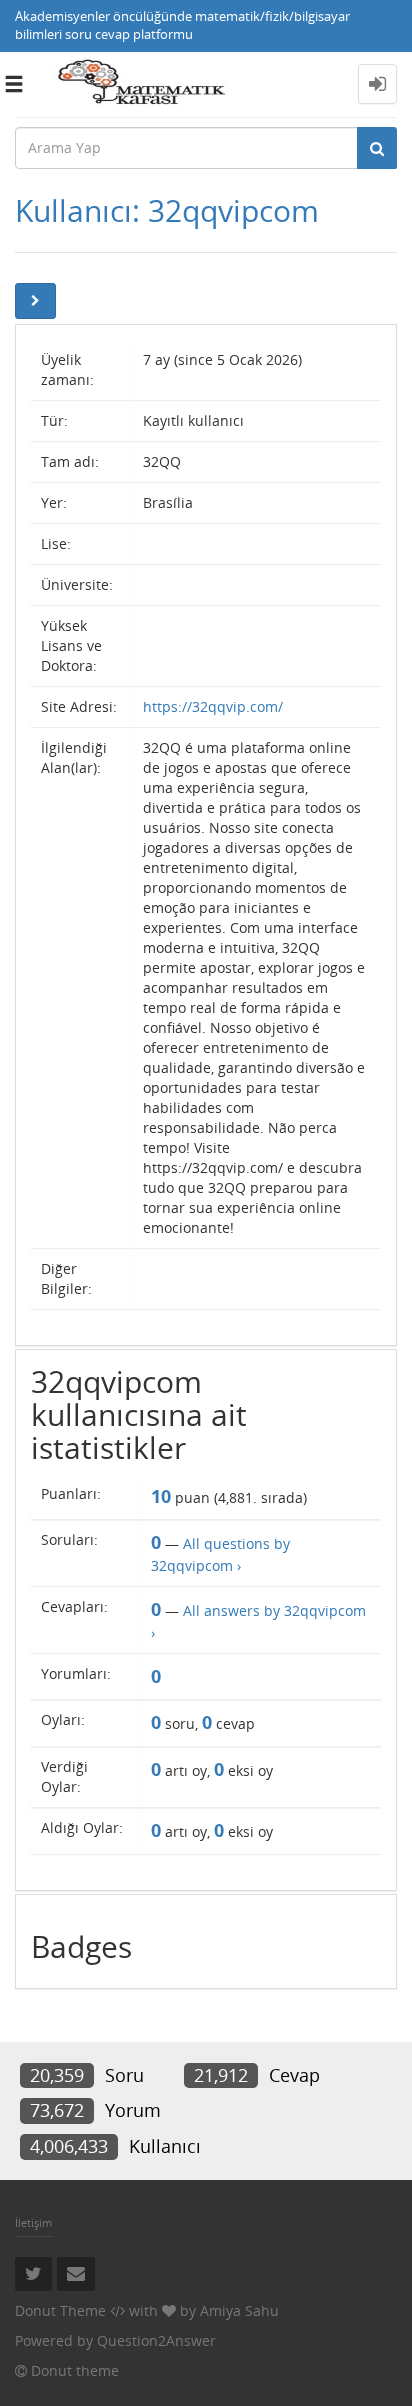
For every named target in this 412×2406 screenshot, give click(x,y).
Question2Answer (156, 2340)
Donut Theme (60, 2310)
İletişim (33, 2222)
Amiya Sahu (239, 2310)
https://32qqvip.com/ (213, 706)
